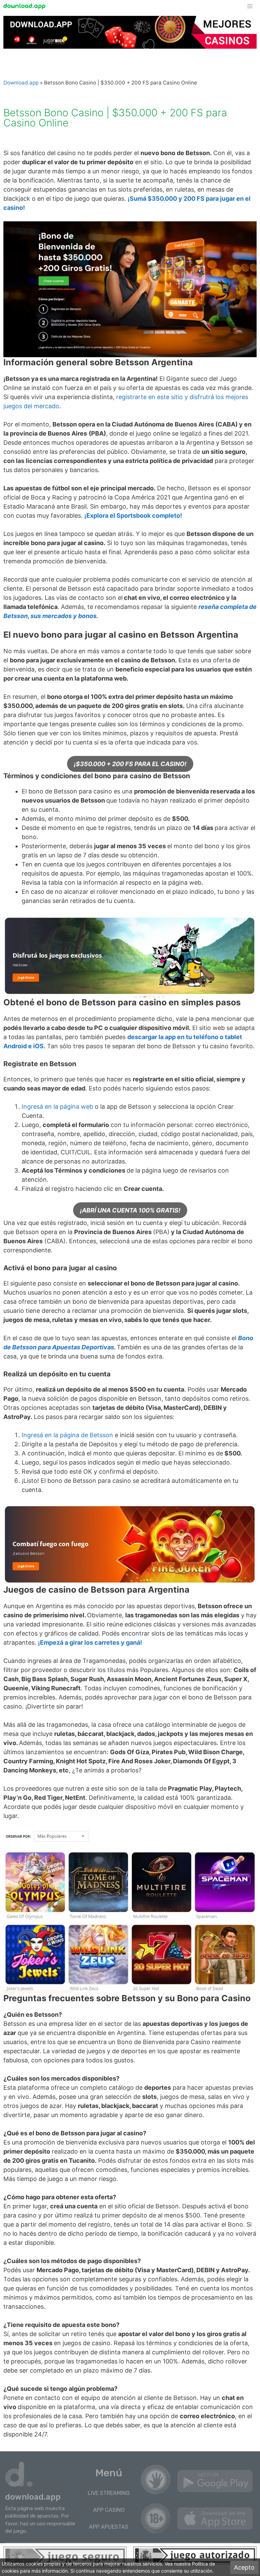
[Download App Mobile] (26, 6)
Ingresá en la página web (58, 1107)
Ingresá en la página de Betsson (67, 1435)
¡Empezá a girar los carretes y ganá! (90, 1642)
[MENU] (253, 6)
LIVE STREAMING (109, 2493)
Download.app (21, 83)
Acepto (244, 2567)
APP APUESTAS (109, 2527)
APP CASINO (109, 2510)
